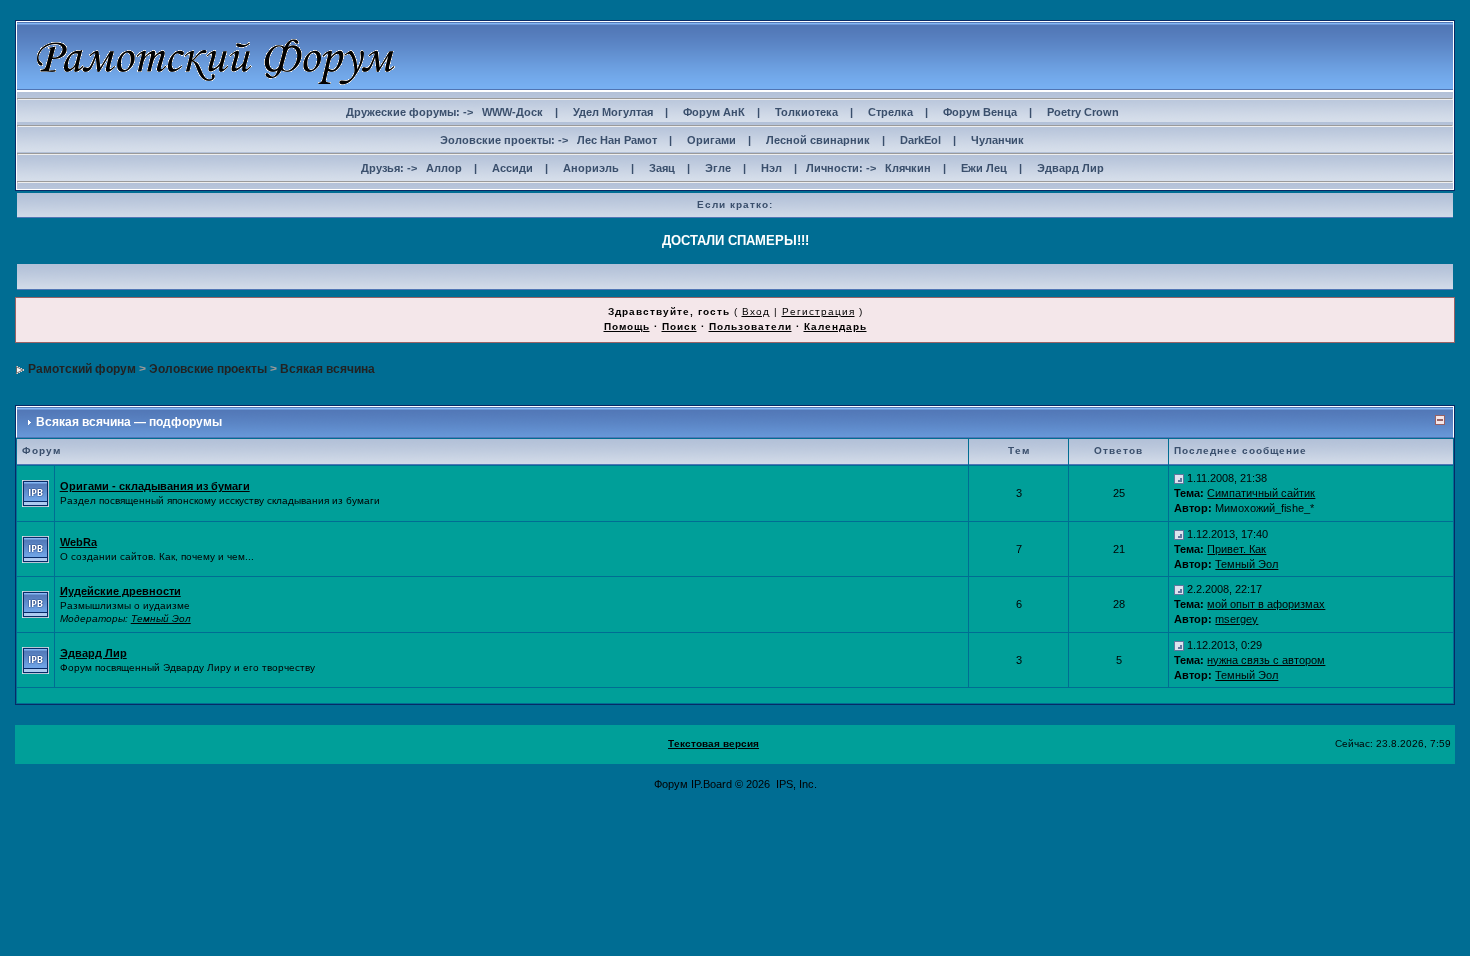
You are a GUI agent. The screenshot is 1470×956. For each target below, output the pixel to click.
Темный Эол (1246, 564)
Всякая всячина (327, 369)
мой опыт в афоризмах (1266, 604)
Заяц (662, 168)
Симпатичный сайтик (1261, 493)
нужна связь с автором (1266, 660)
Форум (671, 784)
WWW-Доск (512, 112)
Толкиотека (806, 112)
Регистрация (818, 311)
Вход (756, 311)
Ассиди (512, 168)
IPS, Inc (795, 784)
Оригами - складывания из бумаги (155, 486)
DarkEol (920, 140)
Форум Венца (980, 112)
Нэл (771, 168)
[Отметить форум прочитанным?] (35, 492)
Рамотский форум (82, 369)
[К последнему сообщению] (1179, 478)
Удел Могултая (613, 112)
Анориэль (591, 168)
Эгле (718, 168)
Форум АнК (714, 112)
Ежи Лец (984, 168)
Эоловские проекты (208, 369)
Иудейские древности (120, 591)
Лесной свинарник (818, 140)
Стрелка (890, 112)
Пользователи (750, 326)
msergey (1236, 619)
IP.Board (711, 784)
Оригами (711, 140)
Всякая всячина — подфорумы (129, 422)
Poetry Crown (1083, 112)
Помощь (627, 326)
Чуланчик (997, 140)
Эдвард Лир (1070, 168)
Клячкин (908, 168)
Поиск (679, 326)
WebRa (78, 542)
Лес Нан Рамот (617, 140)
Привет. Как (1236, 549)
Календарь (835, 326)
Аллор (444, 168)
